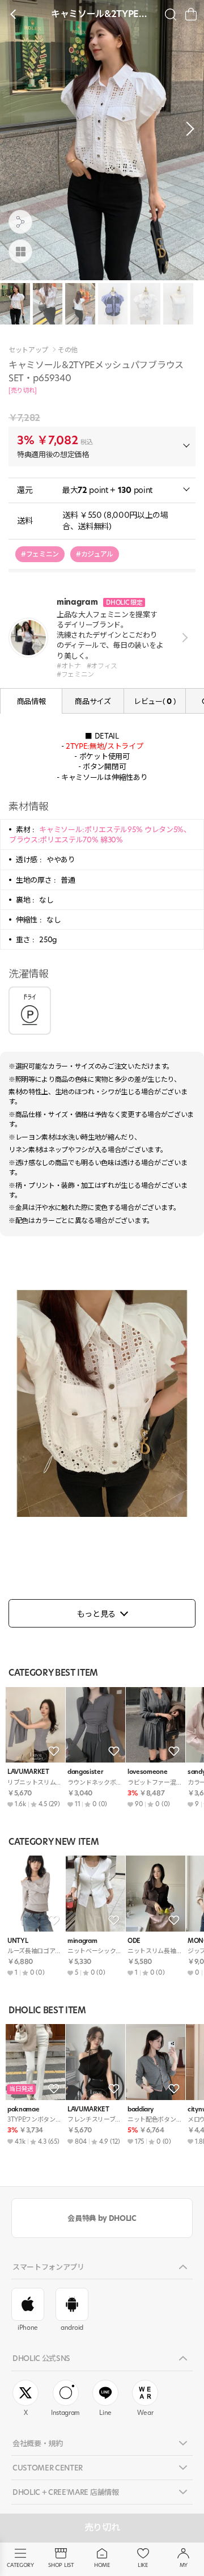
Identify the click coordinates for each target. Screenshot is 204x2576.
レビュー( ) (155, 701)
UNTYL (18, 1941)
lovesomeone (147, 1772)
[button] (187, 129)
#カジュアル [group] (95, 554)
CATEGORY (20, 2565)
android (72, 2328)
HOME (102, 2565)
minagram (82, 1941)
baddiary (140, 2109)
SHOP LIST (61, 2565)
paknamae (23, 2109)
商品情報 (31, 701)
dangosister (85, 1772)
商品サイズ (93, 701)
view (183, 637)
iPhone (28, 2328)
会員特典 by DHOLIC (102, 2218)
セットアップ (28, 350)
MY (184, 2565)
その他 (68, 350)
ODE (134, 1941)
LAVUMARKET (28, 1772)
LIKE (143, 2565)
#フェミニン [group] (40, 554)
